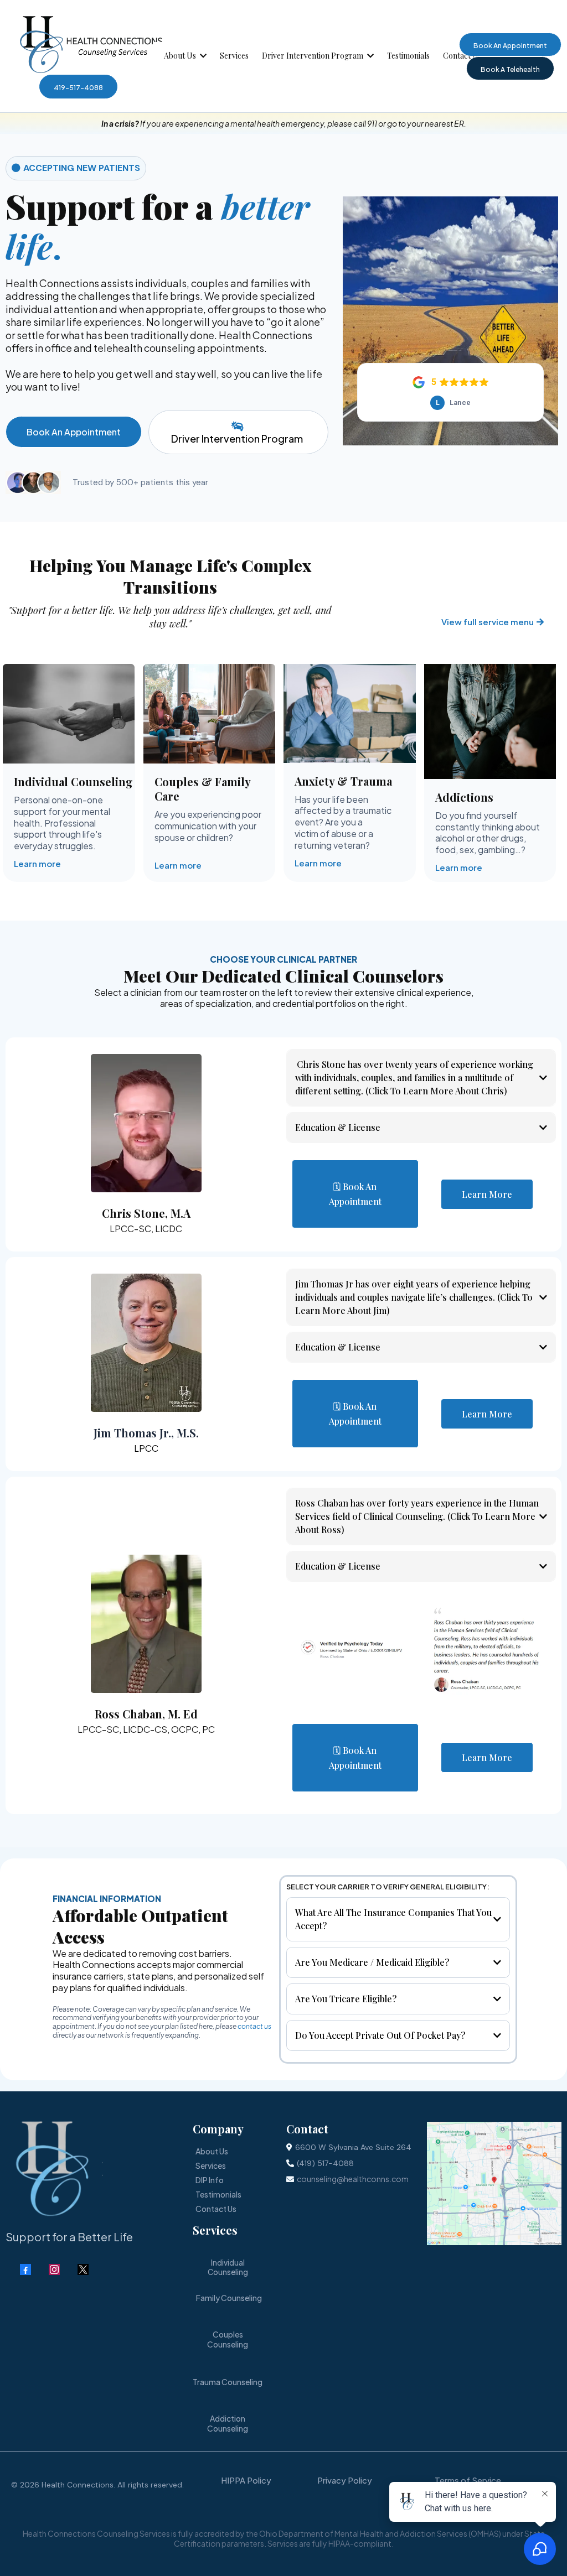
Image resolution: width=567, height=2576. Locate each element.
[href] (494, 2183)
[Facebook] (25, 2269)
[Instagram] (54, 2269)
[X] (83, 2269)
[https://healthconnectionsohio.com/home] (91, 44)
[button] (202, 56)
